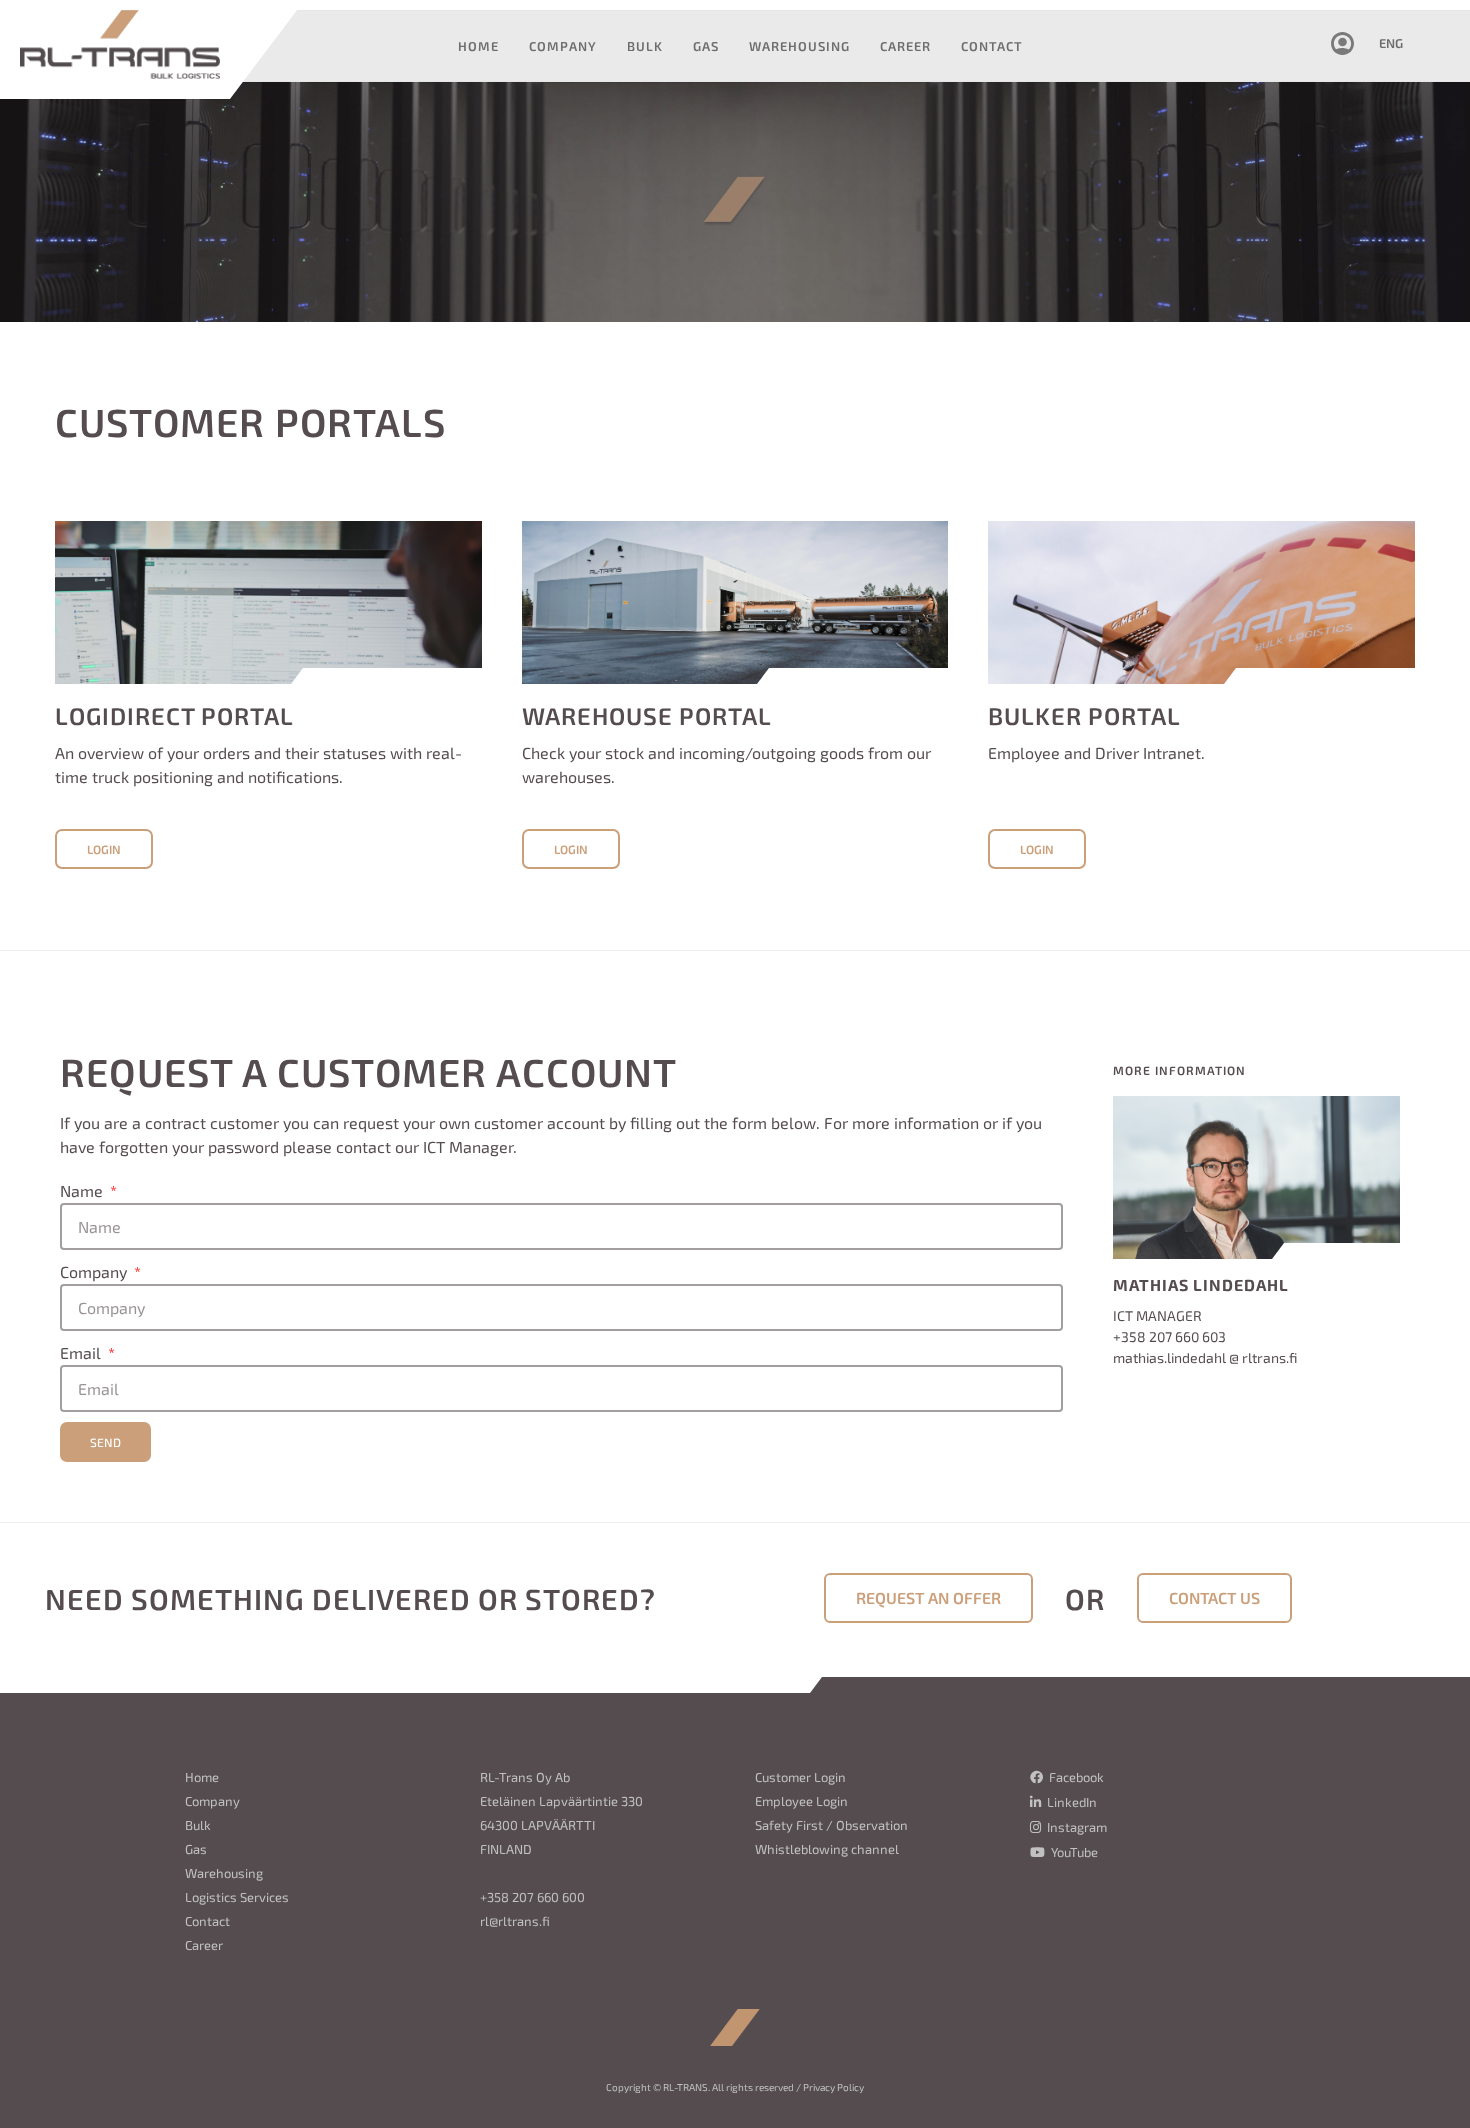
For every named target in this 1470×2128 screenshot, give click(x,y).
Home (202, 1777)
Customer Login (800, 1777)
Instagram (1075, 1827)
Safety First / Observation (831, 1825)
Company (95, 1271)
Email (82, 1352)
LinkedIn (1070, 1802)
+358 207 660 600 (532, 1897)
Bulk (198, 1825)
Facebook (1075, 1777)
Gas (196, 1849)
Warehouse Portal (647, 715)
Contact (207, 1921)
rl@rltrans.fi (515, 1921)
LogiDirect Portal (174, 715)
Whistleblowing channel (827, 1849)
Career (204, 1945)
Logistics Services (237, 1897)
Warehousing (224, 1873)
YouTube (1073, 1852)
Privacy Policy (833, 2087)
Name (83, 1190)
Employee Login (801, 1801)
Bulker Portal (1084, 715)
